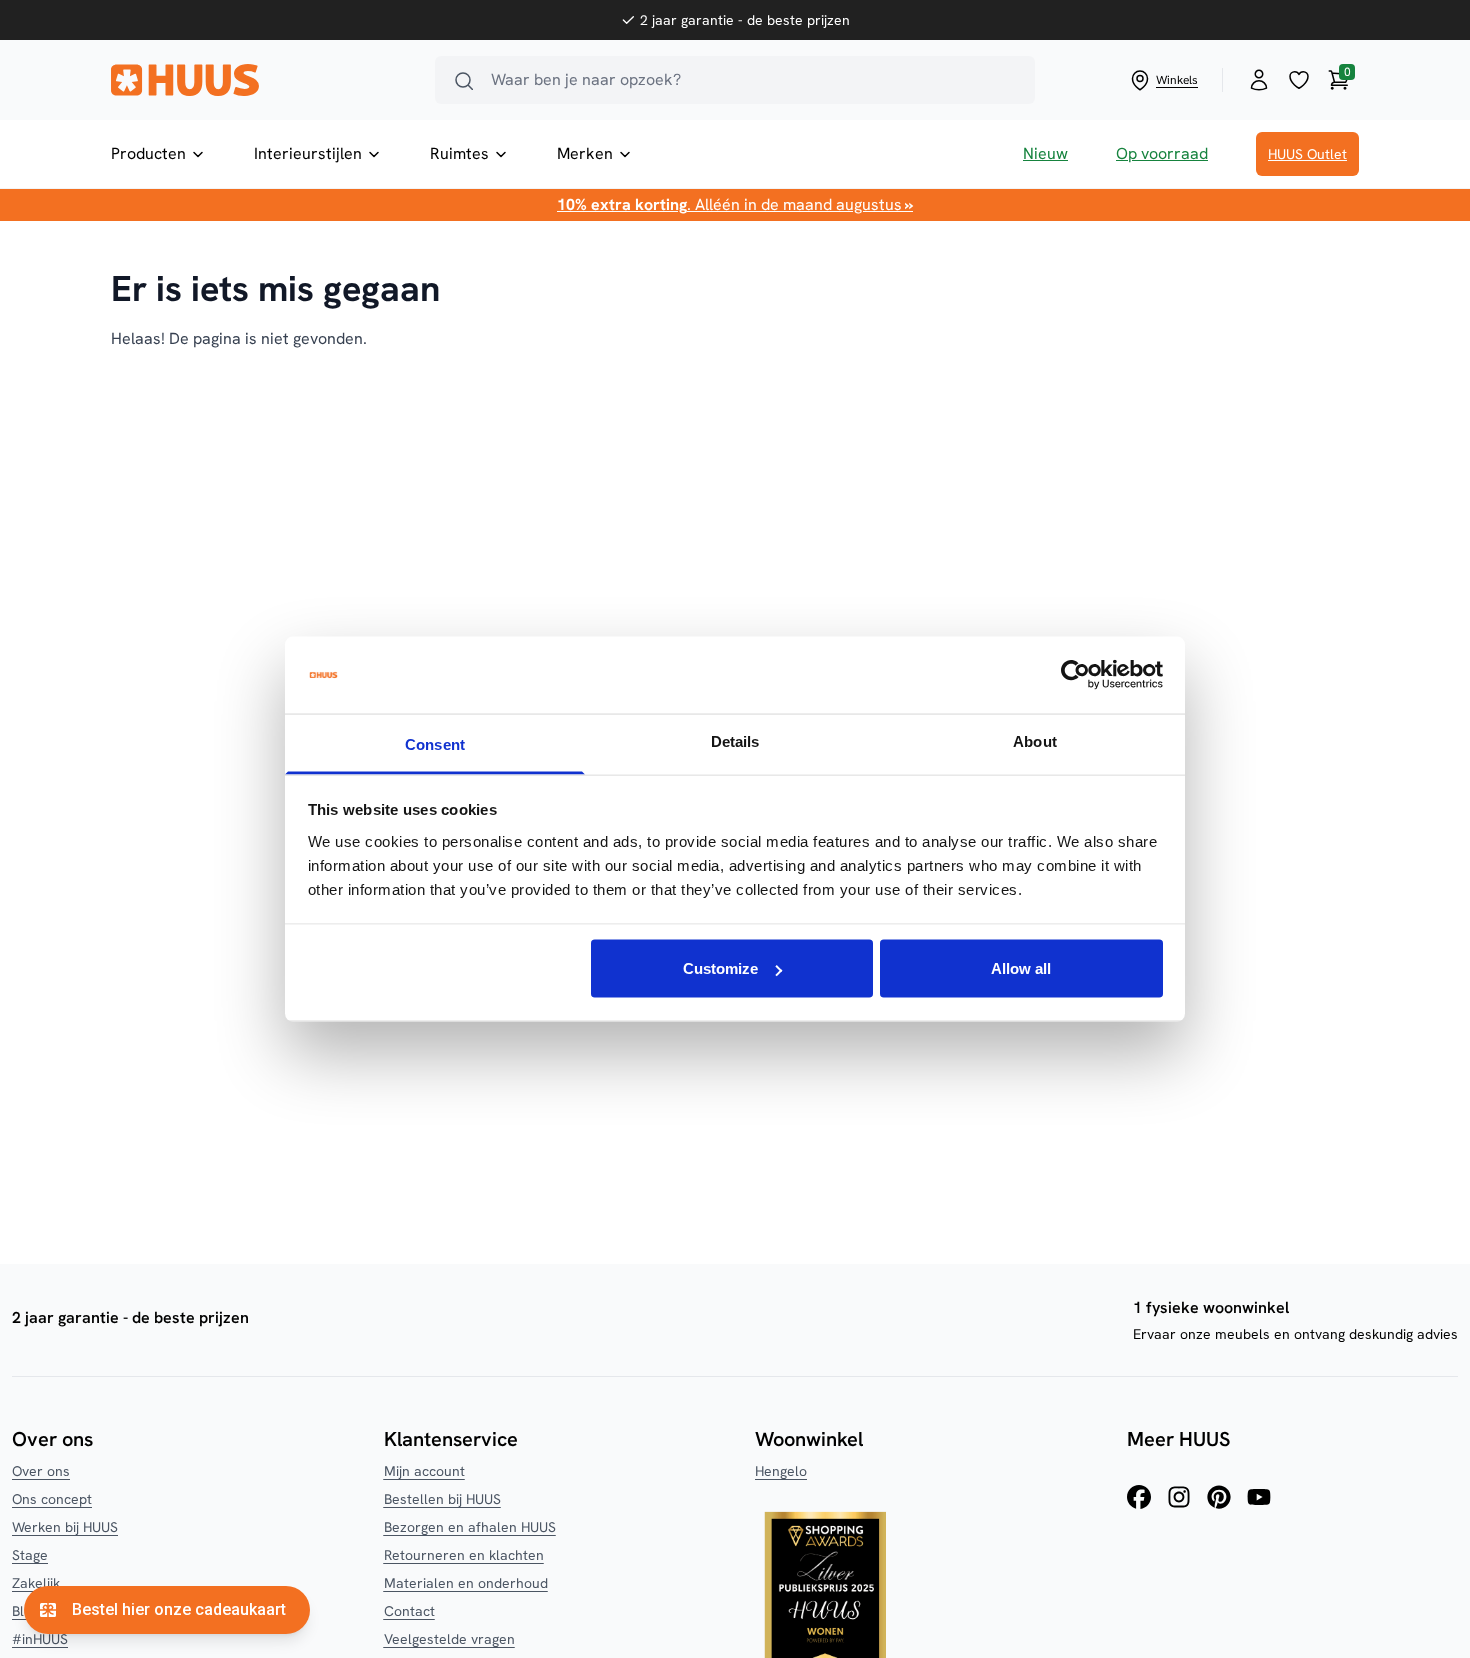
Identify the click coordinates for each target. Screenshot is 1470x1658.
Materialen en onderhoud (466, 1583)
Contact (409, 1611)
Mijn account (424, 1471)
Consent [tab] (435, 743)
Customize (720, 968)
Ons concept (52, 1499)
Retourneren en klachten (464, 1555)
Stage (30, 1555)
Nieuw (1045, 153)
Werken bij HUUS (65, 1527)
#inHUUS (40, 1639)
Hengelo (781, 1471)
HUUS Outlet (1307, 154)
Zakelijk (36, 1583)
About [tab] (1035, 740)
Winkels (1177, 80)
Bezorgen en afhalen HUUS (470, 1527)
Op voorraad (1162, 153)
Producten (148, 153)
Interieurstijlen (308, 153)
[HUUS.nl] (261, 80)
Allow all (1021, 968)
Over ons (41, 1471)
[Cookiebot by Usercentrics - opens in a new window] (1075, 675)
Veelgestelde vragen (449, 1639)
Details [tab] (735, 740)
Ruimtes (459, 153)
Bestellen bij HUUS (442, 1499)
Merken (585, 153)
